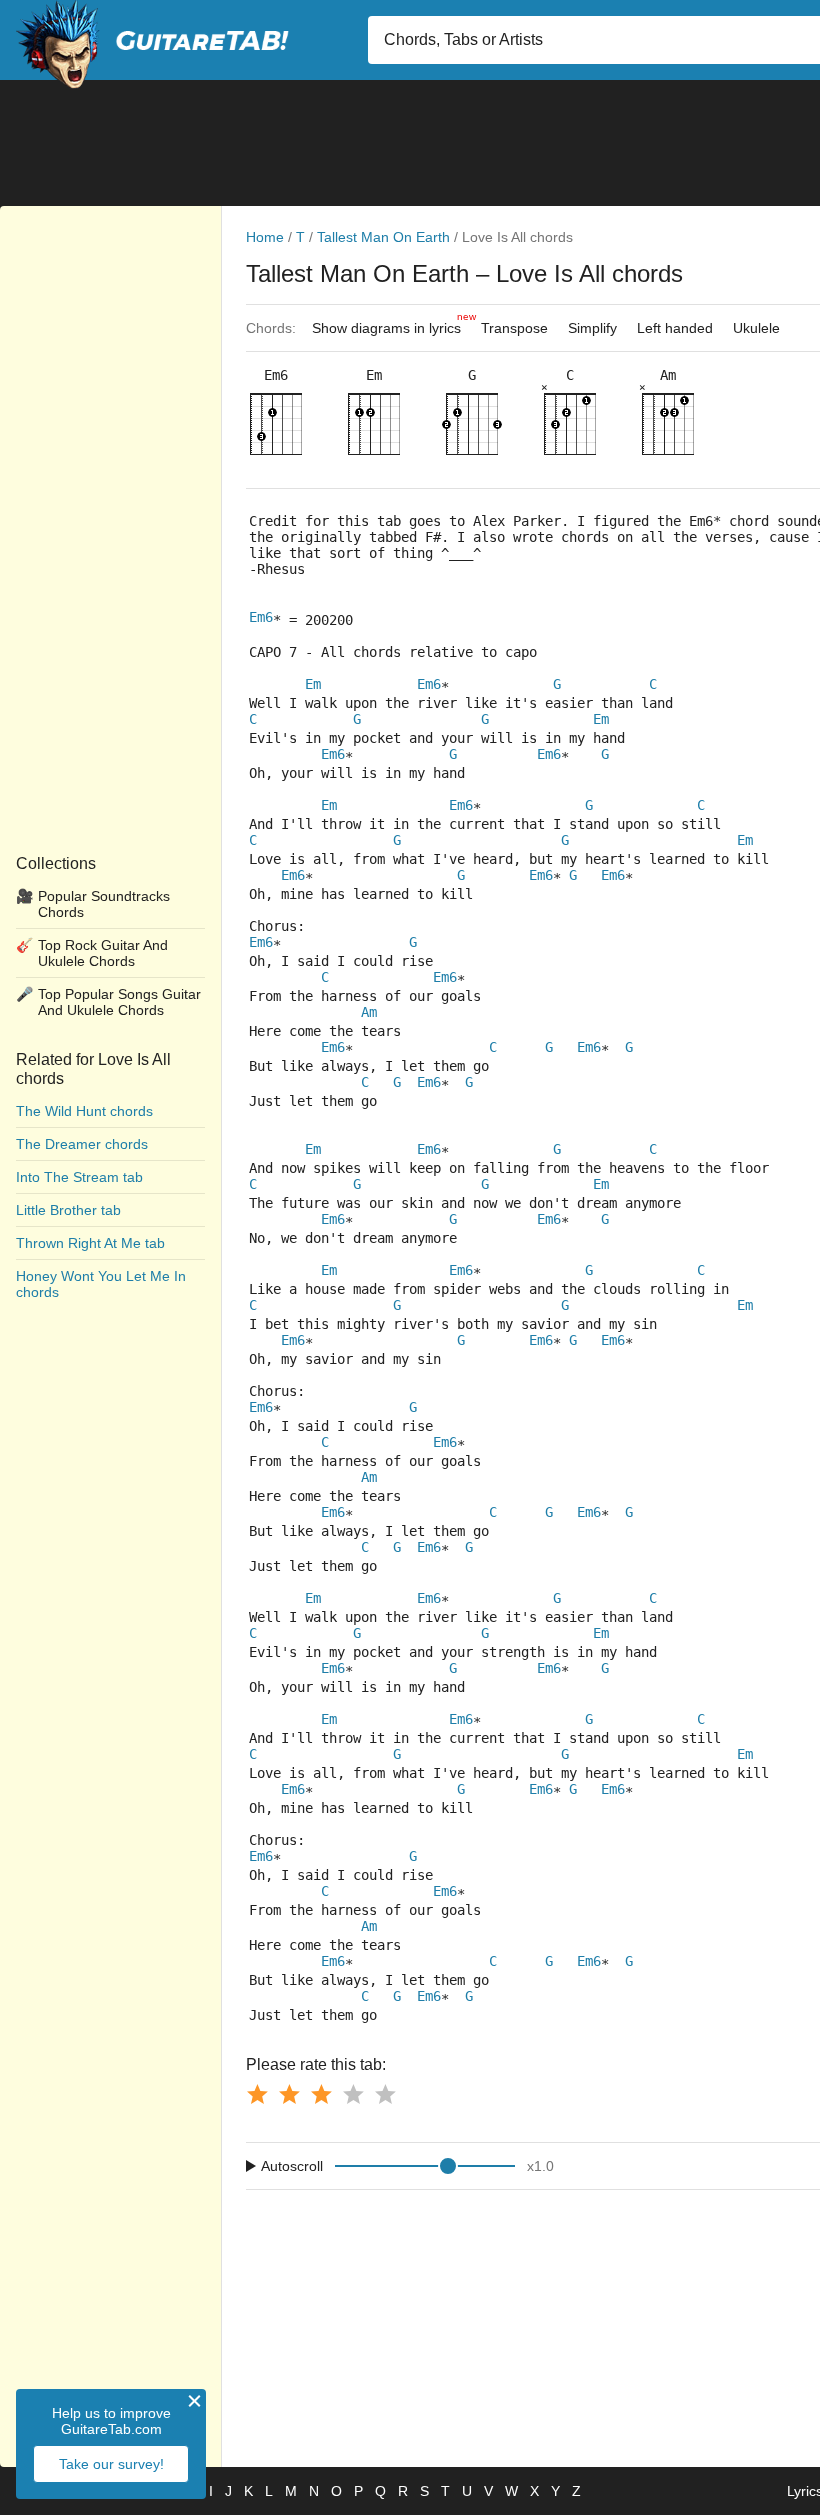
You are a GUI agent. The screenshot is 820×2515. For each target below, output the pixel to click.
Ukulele (756, 328)
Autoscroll (292, 2166)
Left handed (675, 328)
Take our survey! (111, 2464)
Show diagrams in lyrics (391, 323)
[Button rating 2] (289, 2094)
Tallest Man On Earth (383, 237)
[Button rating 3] (321, 2094)
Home (265, 237)
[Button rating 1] (257, 2094)
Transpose (514, 328)
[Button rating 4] (353, 2094)
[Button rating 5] (385, 2094)
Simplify (592, 328)
